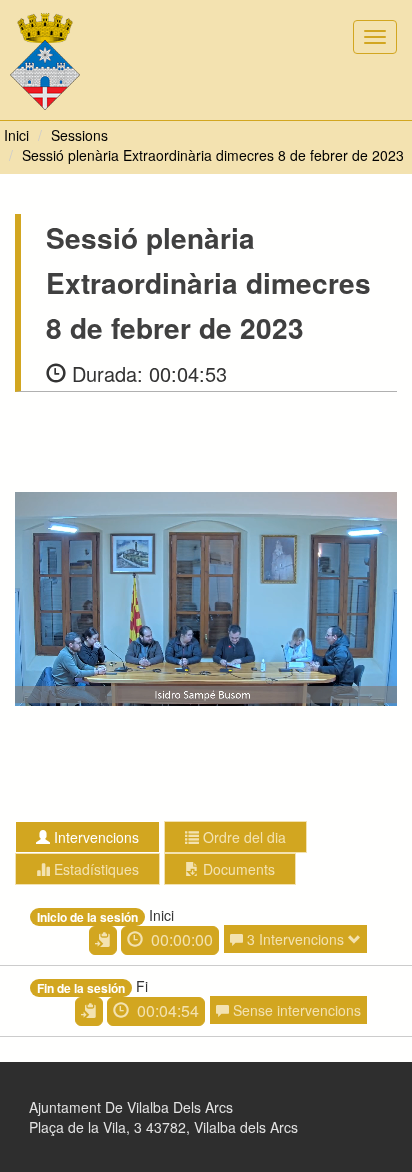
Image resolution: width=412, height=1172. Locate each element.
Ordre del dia (242, 837)
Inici (16, 135)
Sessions (79, 135)
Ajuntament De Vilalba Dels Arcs (131, 1107)
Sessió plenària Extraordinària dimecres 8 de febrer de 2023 (213, 155)
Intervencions (94, 837)
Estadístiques (94, 869)
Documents (237, 869)
